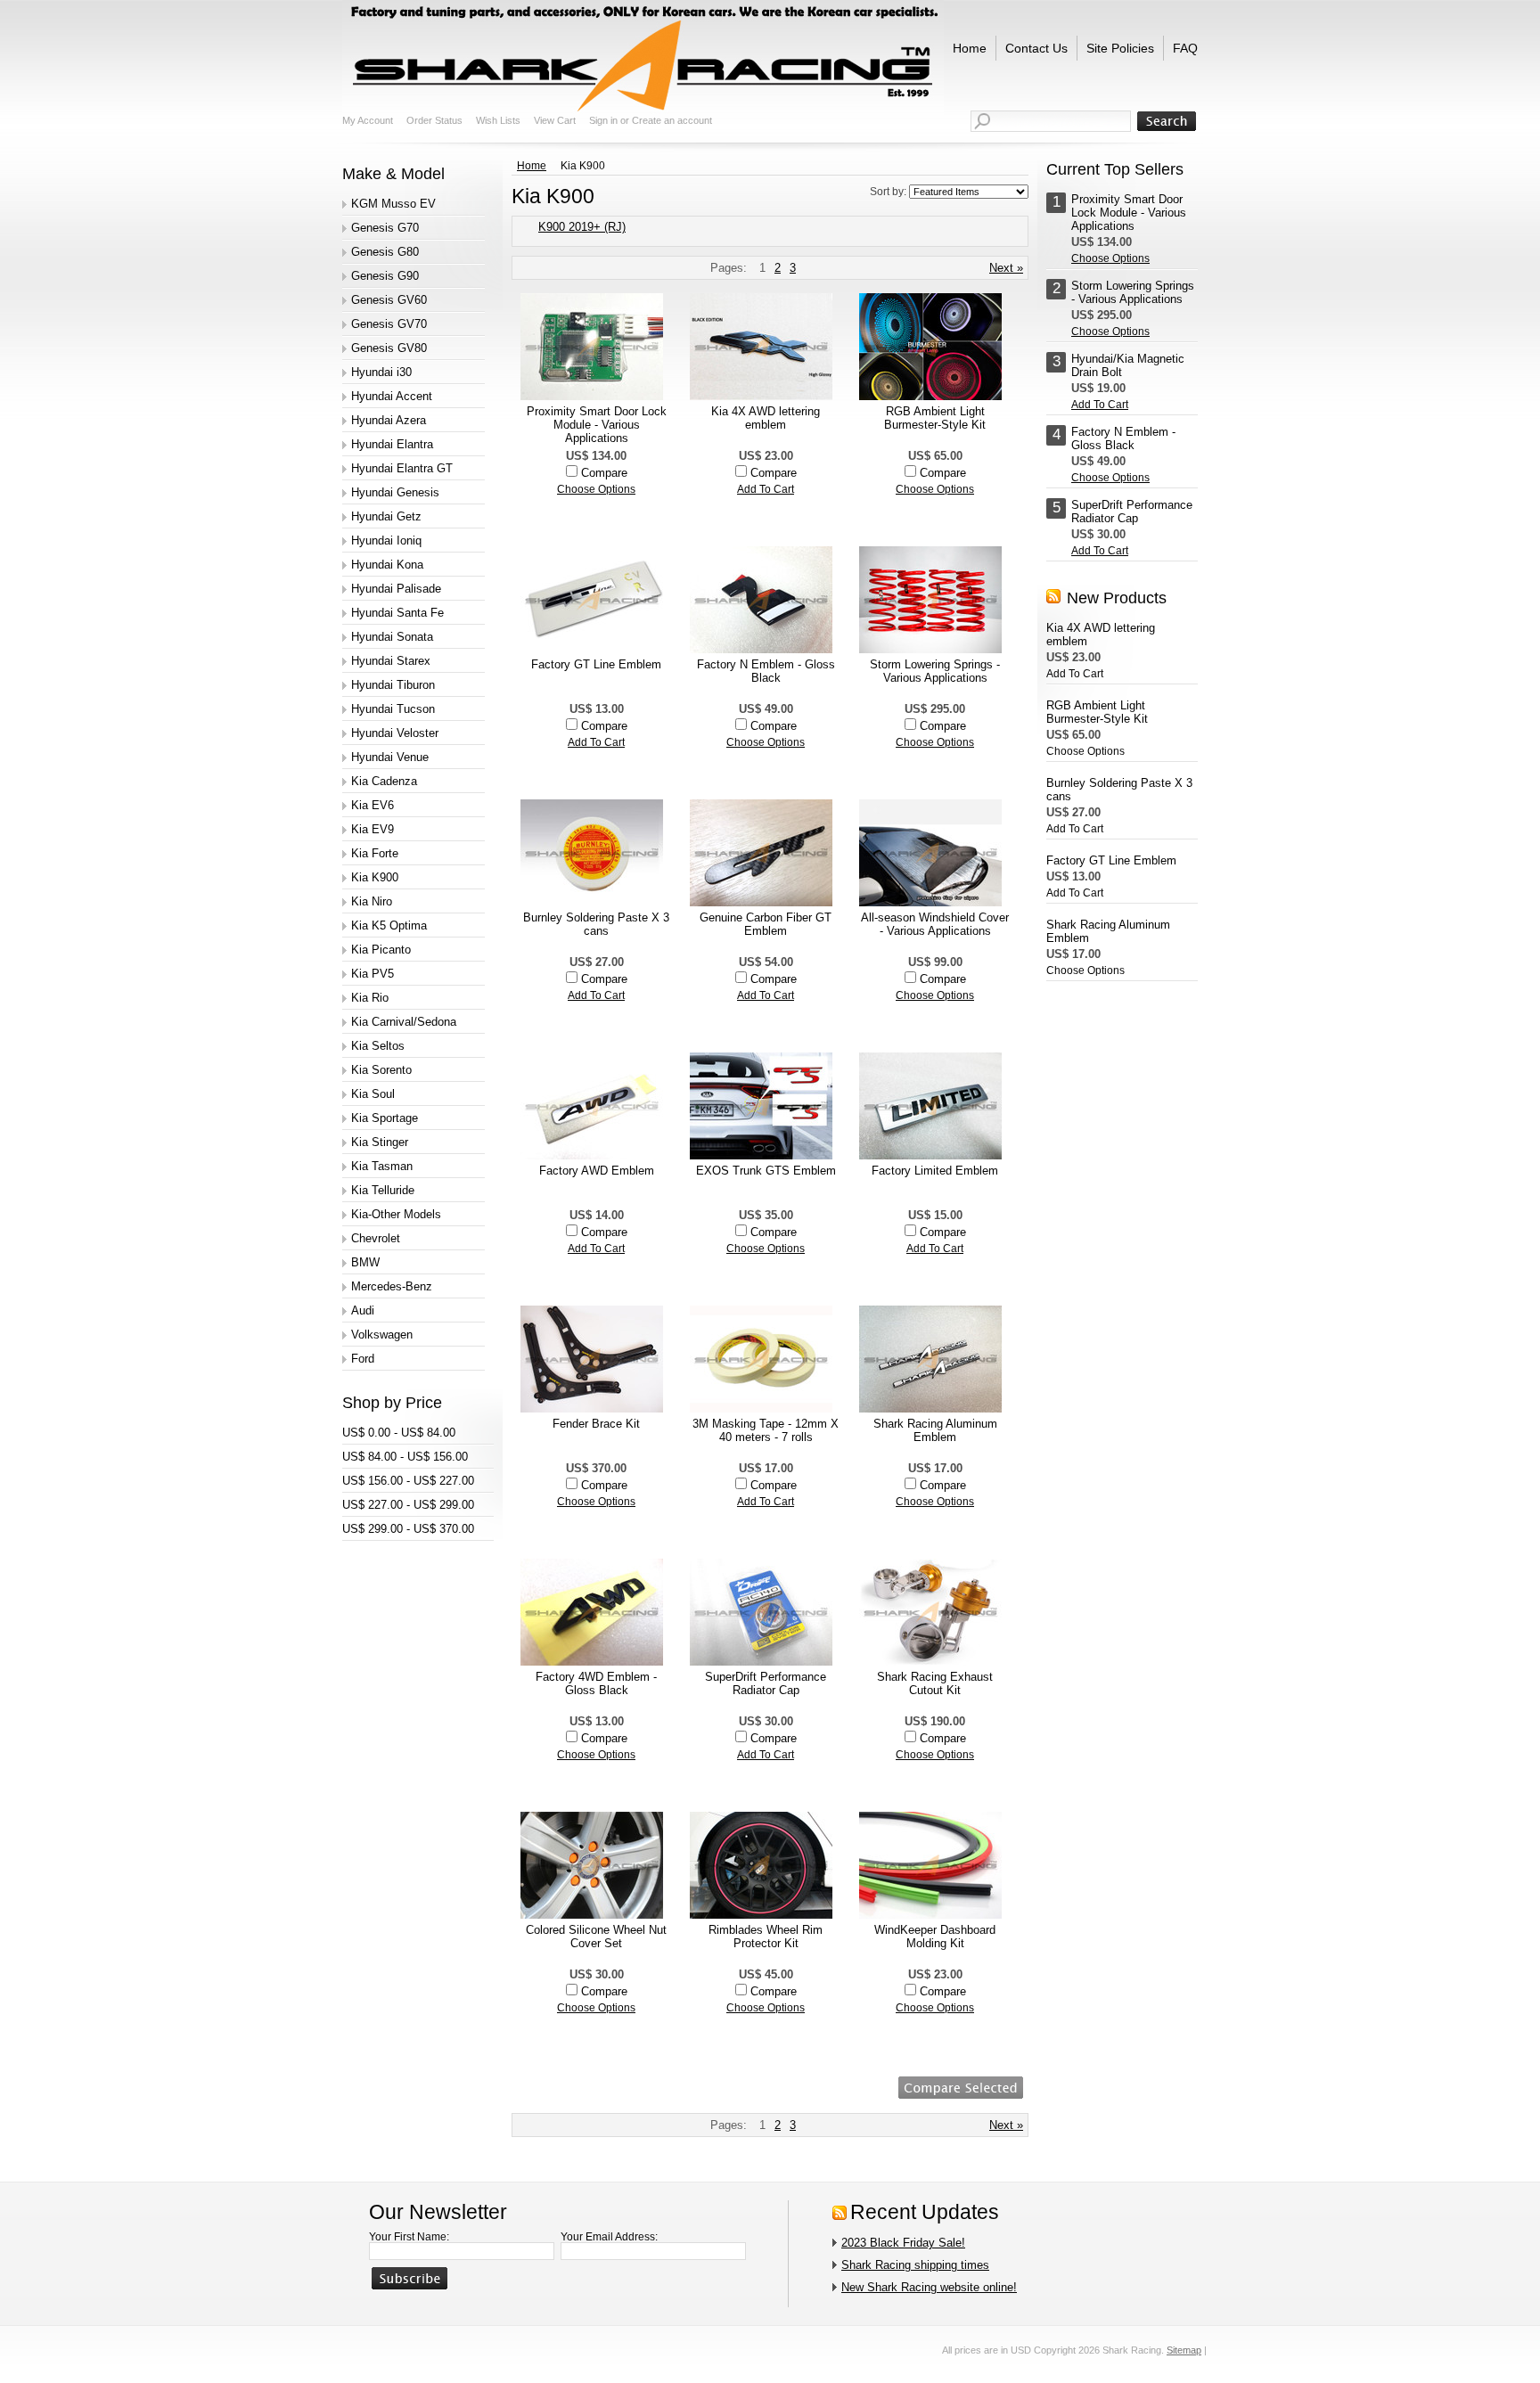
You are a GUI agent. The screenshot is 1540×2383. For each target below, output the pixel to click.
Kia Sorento (381, 1070)
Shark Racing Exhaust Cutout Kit (935, 1683)
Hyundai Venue (390, 757)
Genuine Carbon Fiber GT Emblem (766, 924)
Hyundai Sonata (392, 637)
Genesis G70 (385, 228)
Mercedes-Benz (392, 1286)
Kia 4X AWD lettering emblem (766, 418)
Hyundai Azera (389, 420)
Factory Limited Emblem (935, 1171)
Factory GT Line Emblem (596, 664)
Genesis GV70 (389, 324)
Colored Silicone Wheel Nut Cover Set (596, 1937)
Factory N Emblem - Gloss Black (766, 671)
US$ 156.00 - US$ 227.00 (408, 1481)
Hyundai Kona (387, 565)
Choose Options (596, 489)
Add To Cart (766, 489)
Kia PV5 (373, 974)
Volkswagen (382, 1335)
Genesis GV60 (389, 300)
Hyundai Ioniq (386, 540)
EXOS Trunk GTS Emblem (766, 1171)
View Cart (555, 120)
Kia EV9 (373, 829)
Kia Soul (373, 1094)
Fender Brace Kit (596, 1424)
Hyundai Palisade (396, 589)
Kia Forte (375, 853)
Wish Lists (498, 120)
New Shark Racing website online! (929, 2287)
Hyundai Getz (386, 516)
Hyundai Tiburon (393, 685)
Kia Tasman (382, 1166)
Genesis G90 (385, 276)
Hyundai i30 (381, 372)
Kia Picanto (381, 950)
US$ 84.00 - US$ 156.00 (405, 1457)
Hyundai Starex (391, 661)
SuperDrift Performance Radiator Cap (766, 1683)
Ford (363, 1359)
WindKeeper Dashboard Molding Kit (935, 1937)
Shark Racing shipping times (915, 2265)
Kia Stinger (380, 1142)
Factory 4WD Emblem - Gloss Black (596, 1683)
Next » (1006, 268)
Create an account (672, 120)
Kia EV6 (373, 805)
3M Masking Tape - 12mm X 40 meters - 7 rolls (766, 1430)
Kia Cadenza (384, 781)
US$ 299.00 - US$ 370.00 (408, 1529)
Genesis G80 (385, 252)
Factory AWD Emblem (597, 1171)
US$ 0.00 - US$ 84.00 (399, 1433)
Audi (363, 1310)
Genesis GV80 (389, 348)
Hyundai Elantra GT (402, 468)
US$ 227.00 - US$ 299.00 (408, 1505)
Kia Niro (372, 901)
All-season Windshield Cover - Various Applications (935, 924)
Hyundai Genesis (395, 492)
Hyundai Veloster (395, 733)
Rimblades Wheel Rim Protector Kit (766, 1937)
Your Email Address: (609, 2237)
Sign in (603, 120)
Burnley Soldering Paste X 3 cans (596, 924)
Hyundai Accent (392, 396)
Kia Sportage (385, 1118)
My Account (368, 120)
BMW (365, 1262)
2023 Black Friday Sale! (903, 2243)
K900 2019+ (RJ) (582, 227)
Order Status (434, 120)
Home (532, 166)
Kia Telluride (383, 1190)
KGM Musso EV (393, 204)
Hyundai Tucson (393, 709)
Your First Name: (409, 2237)
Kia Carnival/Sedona (404, 1022)
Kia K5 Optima (389, 925)
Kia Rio (370, 998)
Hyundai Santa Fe (397, 613)
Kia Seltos (378, 1046)
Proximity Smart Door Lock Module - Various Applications (597, 425)
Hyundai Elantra (392, 444)
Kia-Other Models (396, 1214)
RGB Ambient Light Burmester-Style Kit (935, 418)
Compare (604, 473)
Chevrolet (376, 1238)
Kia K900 (375, 877)
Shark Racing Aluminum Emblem (935, 1430)
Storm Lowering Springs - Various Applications (935, 671)
